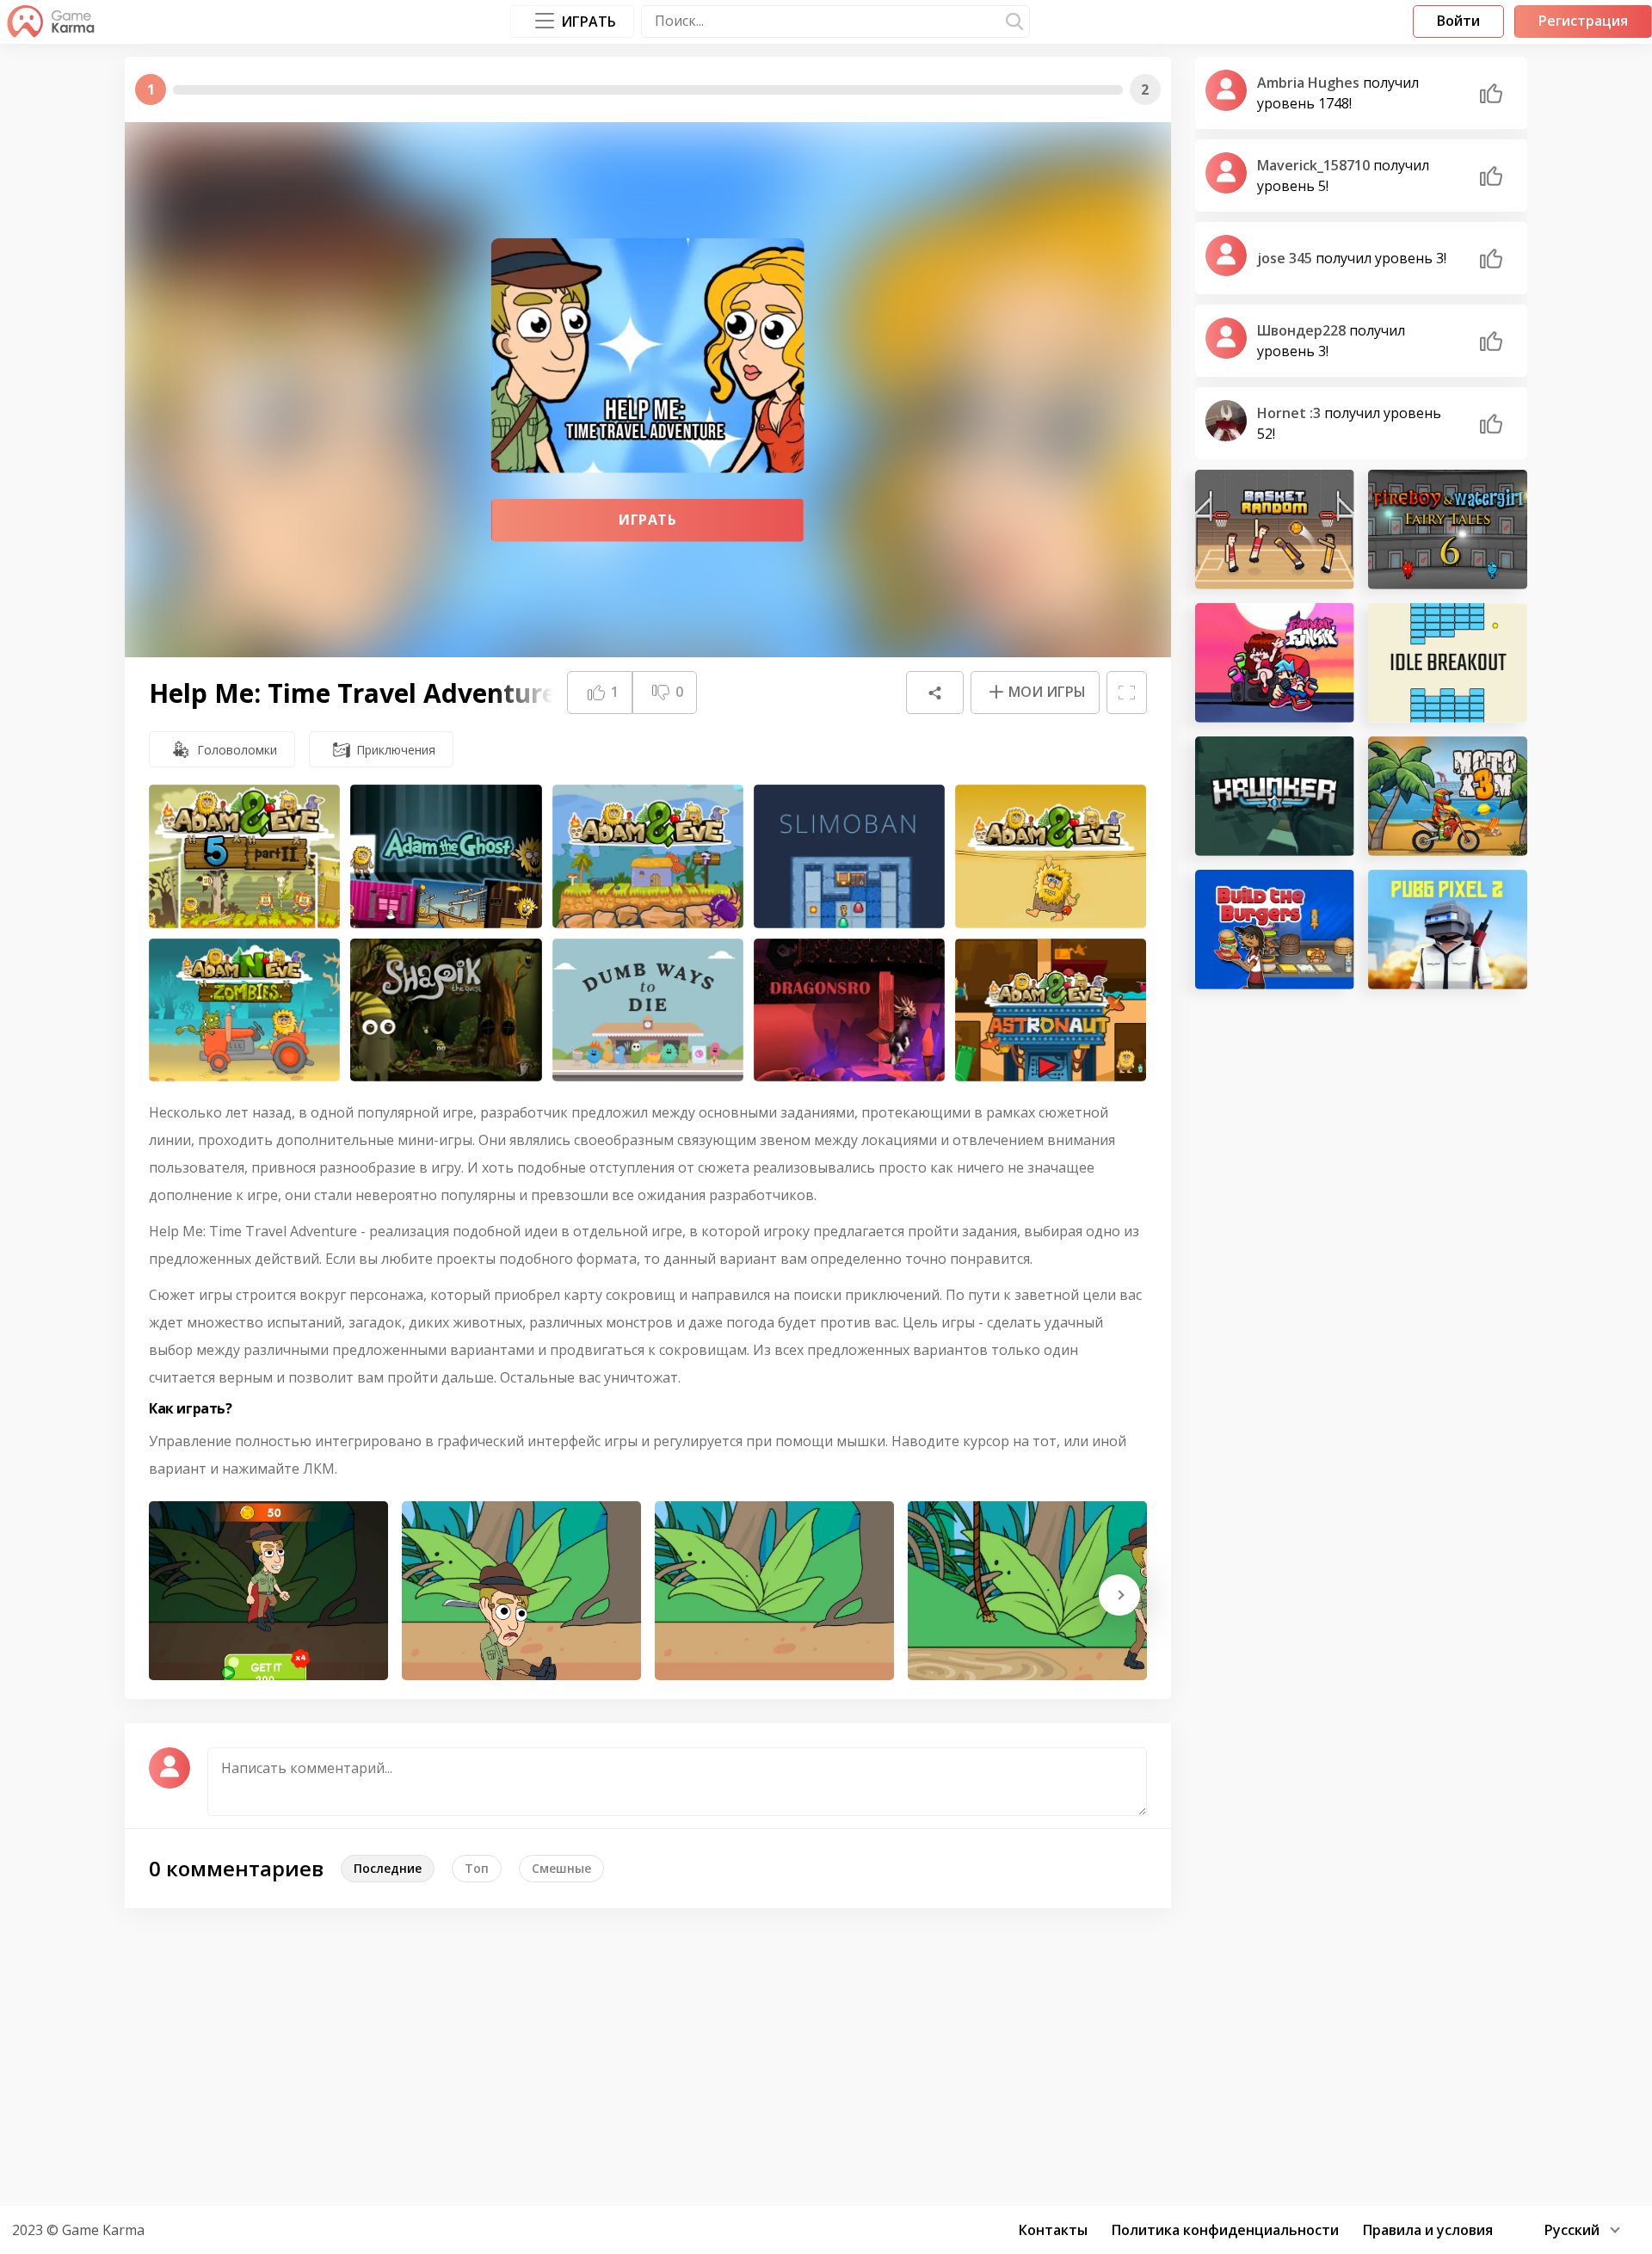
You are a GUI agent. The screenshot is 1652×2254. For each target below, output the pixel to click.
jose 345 (1286, 258)
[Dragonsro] (849, 1010)
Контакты (1053, 2230)
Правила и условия (1428, 2230)
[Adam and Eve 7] (648, 856)
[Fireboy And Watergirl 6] (1448, 530)
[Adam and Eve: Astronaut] (1051, 1010)
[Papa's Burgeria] (1275, 930)
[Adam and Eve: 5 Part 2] (244, 856)
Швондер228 (1303, 330)
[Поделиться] (934, 693)
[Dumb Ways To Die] (648, 1010)
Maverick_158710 (1315, 165)
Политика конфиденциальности (1225, 2230)
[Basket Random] (1275, 530)
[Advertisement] (826, 2054)
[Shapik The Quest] (446, 1010)
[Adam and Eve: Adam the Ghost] (446, 856)
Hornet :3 (1291, 413)
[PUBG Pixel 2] (1448, 930)
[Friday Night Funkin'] (1275, 663)
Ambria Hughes (1310, 83)
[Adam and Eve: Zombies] (244, 1010)
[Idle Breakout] (1448, 663)
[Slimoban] (849, 856)
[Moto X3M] (1448, 796)
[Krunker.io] (1275, 796)
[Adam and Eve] (1051, 856)
